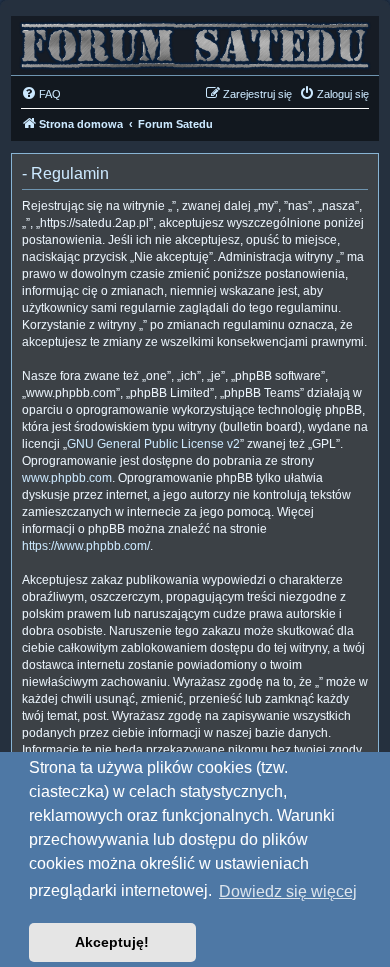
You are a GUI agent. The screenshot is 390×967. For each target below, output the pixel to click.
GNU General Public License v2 (153, 444)
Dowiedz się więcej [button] (288, 891)
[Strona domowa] (195, 40)
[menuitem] (41, 94)
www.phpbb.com (67, 478)
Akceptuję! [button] (112, 942)
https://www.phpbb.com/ (86, 546)
